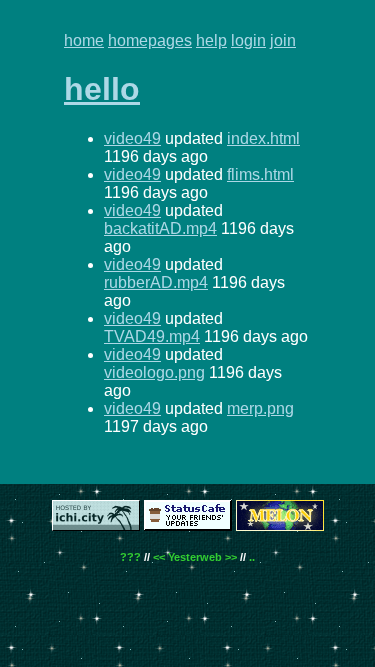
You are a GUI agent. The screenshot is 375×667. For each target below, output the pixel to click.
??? (130, 557)
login (248, 40)
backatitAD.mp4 (160, 228)
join (283, 40)
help (211, 40)
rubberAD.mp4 (156, 282)
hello (102, 89)
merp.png (260, 408)
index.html (263, 138)
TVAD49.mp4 (152, 336)
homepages (150, 40)
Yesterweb (195, 557)
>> (231, 557)
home (84, 40)
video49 (132, 138)
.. (252, 557)
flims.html (260, 174)
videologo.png (154, 372)
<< (159, 557)
